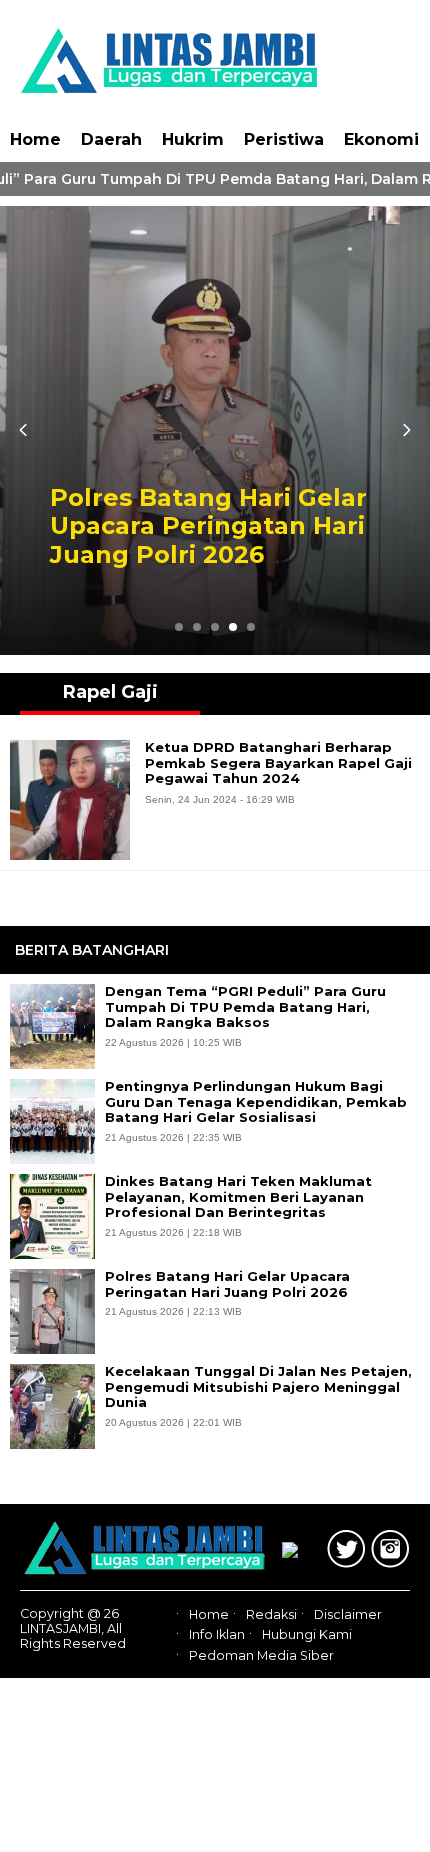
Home (35, 139)
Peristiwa (284, 139)
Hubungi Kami (307, 1635)
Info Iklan (217, 1635)
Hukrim (193, 139)
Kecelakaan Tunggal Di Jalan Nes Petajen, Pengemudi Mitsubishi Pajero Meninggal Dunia (258, 1387)
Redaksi (271, 1614)
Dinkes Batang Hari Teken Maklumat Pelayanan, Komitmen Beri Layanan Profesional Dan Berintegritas (238, 1197)
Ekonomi (381, 139)
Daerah (111, 139)
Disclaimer (348, 1614)
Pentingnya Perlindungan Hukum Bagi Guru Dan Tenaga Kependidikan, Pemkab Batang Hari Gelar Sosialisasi (256, 1102)
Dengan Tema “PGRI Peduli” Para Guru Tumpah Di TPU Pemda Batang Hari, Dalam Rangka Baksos (245, 1007)
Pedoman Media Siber (261, 1655)
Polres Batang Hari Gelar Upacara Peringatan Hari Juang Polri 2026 (208, 527)
